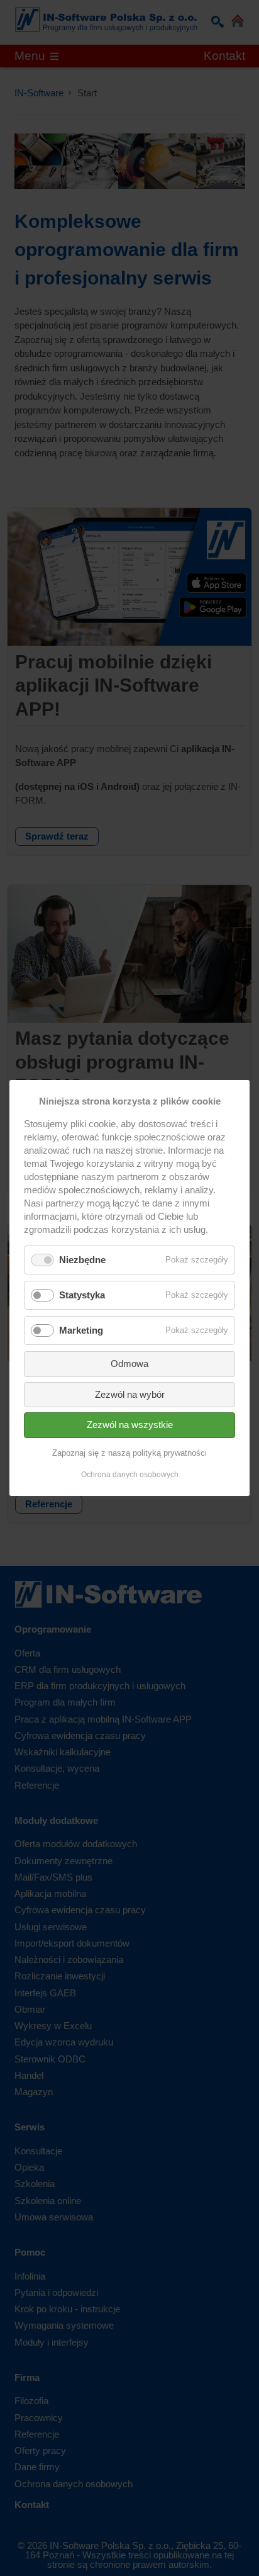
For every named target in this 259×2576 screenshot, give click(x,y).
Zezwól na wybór (130, 1394)
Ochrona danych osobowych (130, 1475)
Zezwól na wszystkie (130, 1425)
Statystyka (82, 1295)
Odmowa (129, 1364)
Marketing (81, 1330)
